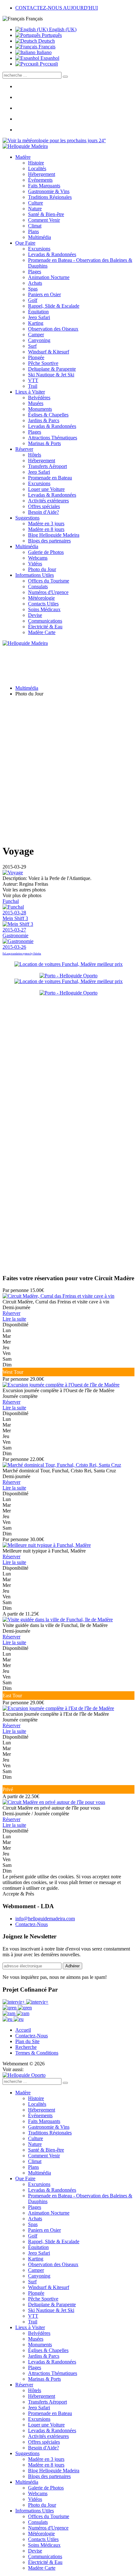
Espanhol (49, 58)
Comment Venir (44, 220)
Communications (45, 621)
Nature (35, 209)
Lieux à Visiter (30, 392)
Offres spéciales (44, 506)
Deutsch (46, 41)
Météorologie (41, 598)
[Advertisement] (68, 770)
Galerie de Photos (46, 552)
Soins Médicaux (44, 609)
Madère (23, 157)
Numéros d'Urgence (48, 592)
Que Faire (25, 243)
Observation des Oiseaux (53, 329)
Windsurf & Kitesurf (49, 352)
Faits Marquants (44, 186)
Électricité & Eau (45, 627)
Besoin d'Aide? (43, 512)
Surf (32, 346)
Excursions (39, 249)
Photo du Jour (42, 569)
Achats (35, 283)
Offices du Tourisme (49, 581)
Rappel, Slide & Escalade (54, 306)
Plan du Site (27, 2041)
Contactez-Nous (32, 1924)
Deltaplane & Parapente (52, 369)
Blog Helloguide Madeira (54, 535)
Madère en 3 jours (46, 524)
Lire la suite (14, 1319)
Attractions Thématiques (53, 438)
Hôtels (35, 455)
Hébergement (42, 174)
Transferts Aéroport (47, 466)
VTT (33, 380)
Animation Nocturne (49, 277)
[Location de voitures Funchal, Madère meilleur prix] (68, 964)
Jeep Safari (39, 317)
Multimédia (40, 237)
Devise (35, 615)
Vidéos (35, 564)
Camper (36, 335)
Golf (33, 300)
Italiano (43, 52)
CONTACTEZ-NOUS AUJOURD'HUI (57, 8)
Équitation (38, 312)
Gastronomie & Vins (49, 191)
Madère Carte (42, 632)
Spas (33, 289)
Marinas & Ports (44, 443)
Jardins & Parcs (44, 420)
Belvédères (39, 398)
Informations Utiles (35, 575)
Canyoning (39, 340)
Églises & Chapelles (48, 415)
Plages (35, 272)
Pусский (48, 64)
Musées (36, 403)
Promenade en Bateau (50, 478)
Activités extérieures (48, 501)
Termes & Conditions (37, 2053)
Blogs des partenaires (49, 541)
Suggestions (27, 518)
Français (46, 47)
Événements (40, 180)
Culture (36, 203)
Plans (33, 231)
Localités (37, 168)
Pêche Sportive (43, 363)
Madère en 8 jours (46, 529)
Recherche (26, 2047)
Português (51, 35)
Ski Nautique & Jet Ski (51, 375)
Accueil (23, 2030)
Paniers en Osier (44, 294)
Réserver (24, 449)
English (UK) (62, 29)
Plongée (36, 357)
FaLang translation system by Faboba (22, 954)
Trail (33, 386)
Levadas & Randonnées (52, 254)
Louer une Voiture (46, 489)
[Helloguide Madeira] (25, 146)
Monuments (40, 409)
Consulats (38, 586)
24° (102, 140)
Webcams (38, 558)
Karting (36, 323)
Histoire (36, 163)
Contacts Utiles (43, 604)
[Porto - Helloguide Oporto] (68, 976)
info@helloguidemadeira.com (45, 1919)
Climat (35, 226)
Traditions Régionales (50, 197)
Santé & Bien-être (46, 214)
